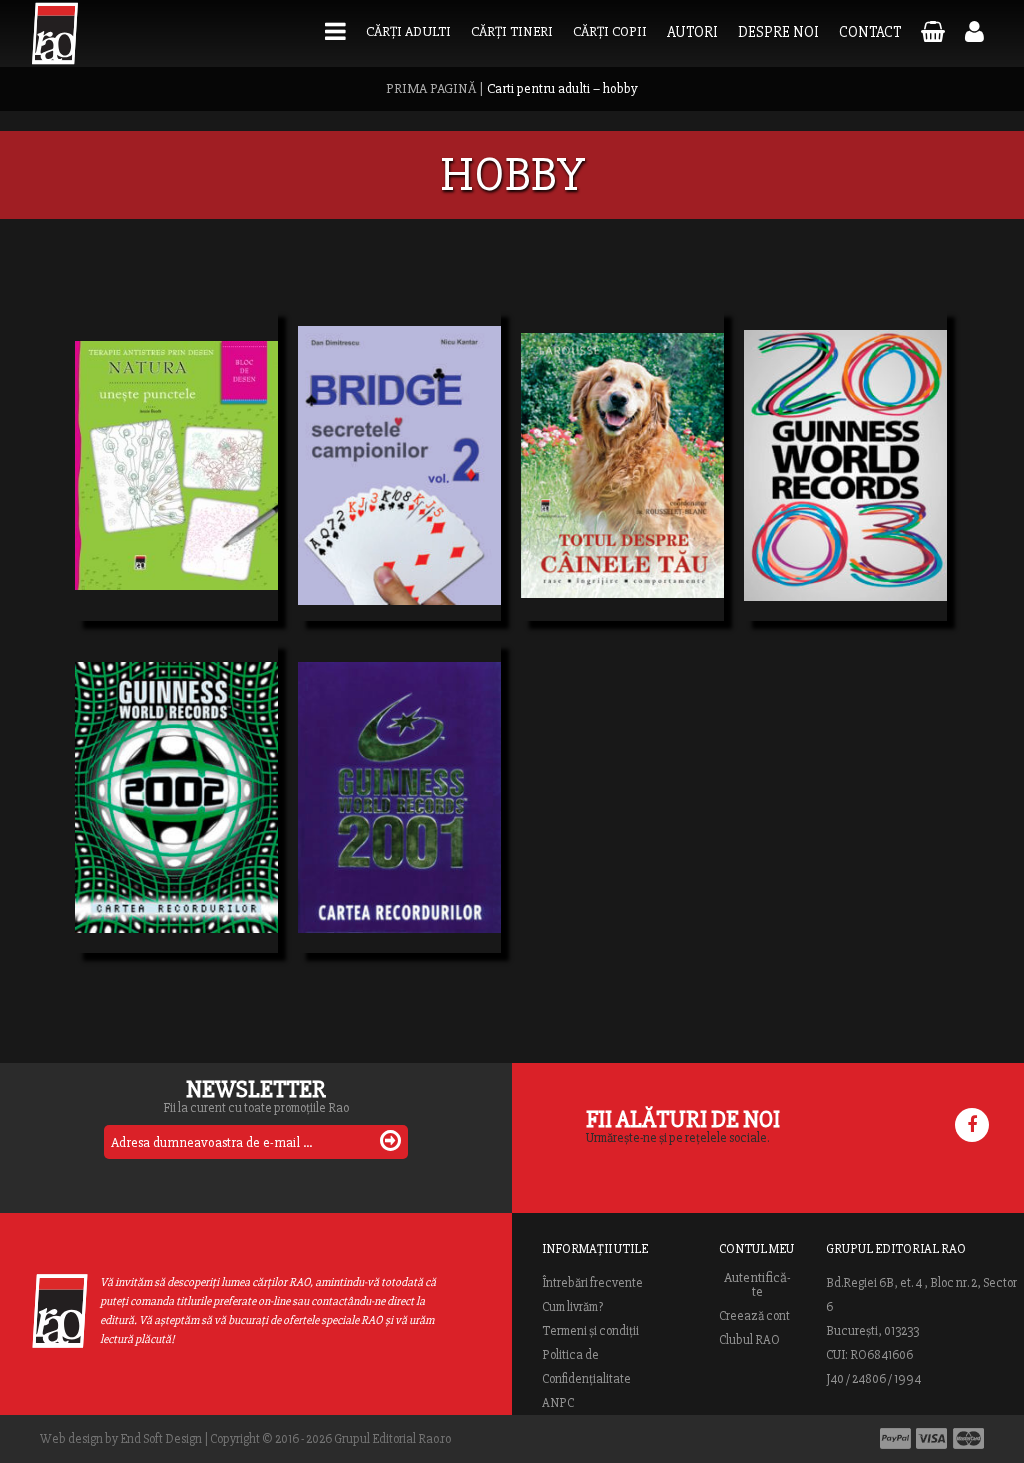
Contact (870, 32)
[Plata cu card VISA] (932, 1438)
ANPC (558, 1403)
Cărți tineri (512, 31)
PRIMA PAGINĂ (431, 88)
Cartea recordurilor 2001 (399, 781)
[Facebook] (972, 1125)
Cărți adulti (408, 31)
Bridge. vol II (365, 449)
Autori (692, 32)
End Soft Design (161, 1439)
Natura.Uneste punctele (176, 449)
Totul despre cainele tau (622, 449)
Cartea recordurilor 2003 (845, 449)
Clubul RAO (749, 1340)
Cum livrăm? (572, 1307)
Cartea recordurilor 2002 (176, 781)
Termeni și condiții (590, 1331)
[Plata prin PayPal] (895, 1438)
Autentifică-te (757, 1285)
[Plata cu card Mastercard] (968, 1438)
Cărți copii (610, 31)
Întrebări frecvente (592, 1283)
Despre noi (778, 32)
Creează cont (754, 1316)
